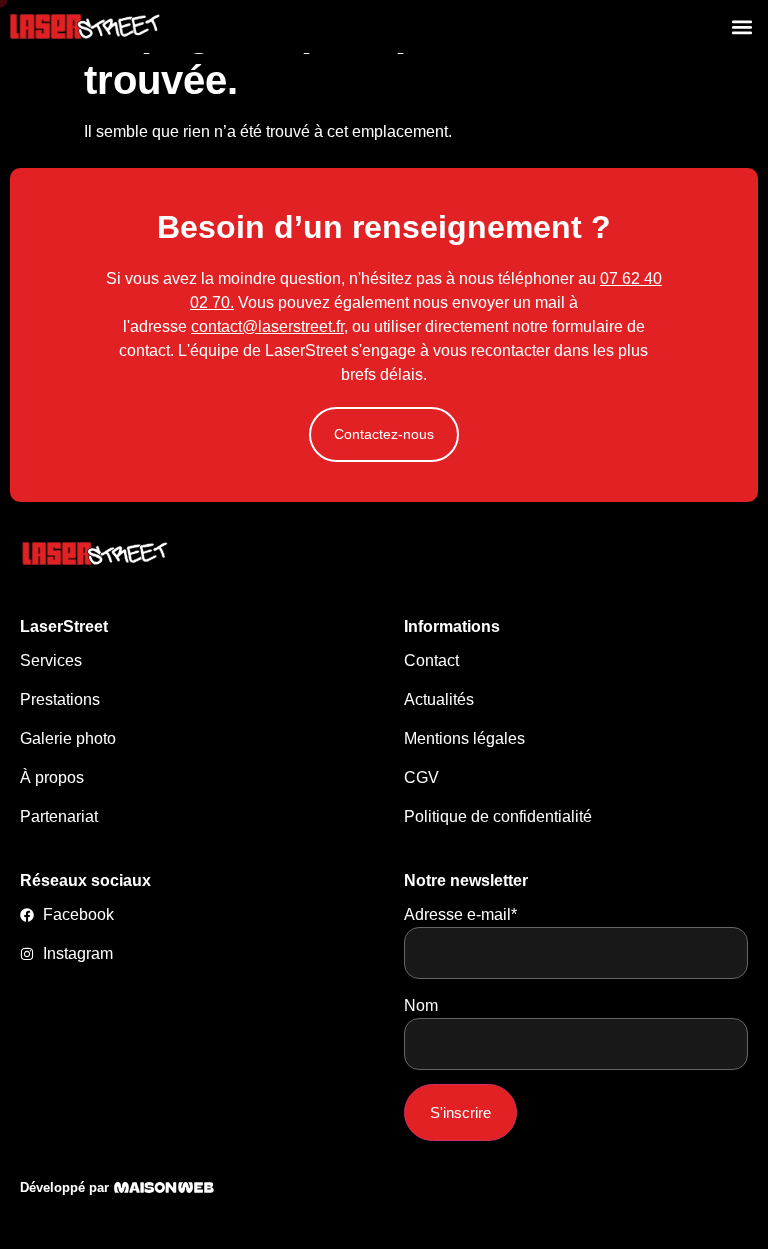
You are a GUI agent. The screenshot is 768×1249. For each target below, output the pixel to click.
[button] (741, 26)
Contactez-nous (384, 434)
